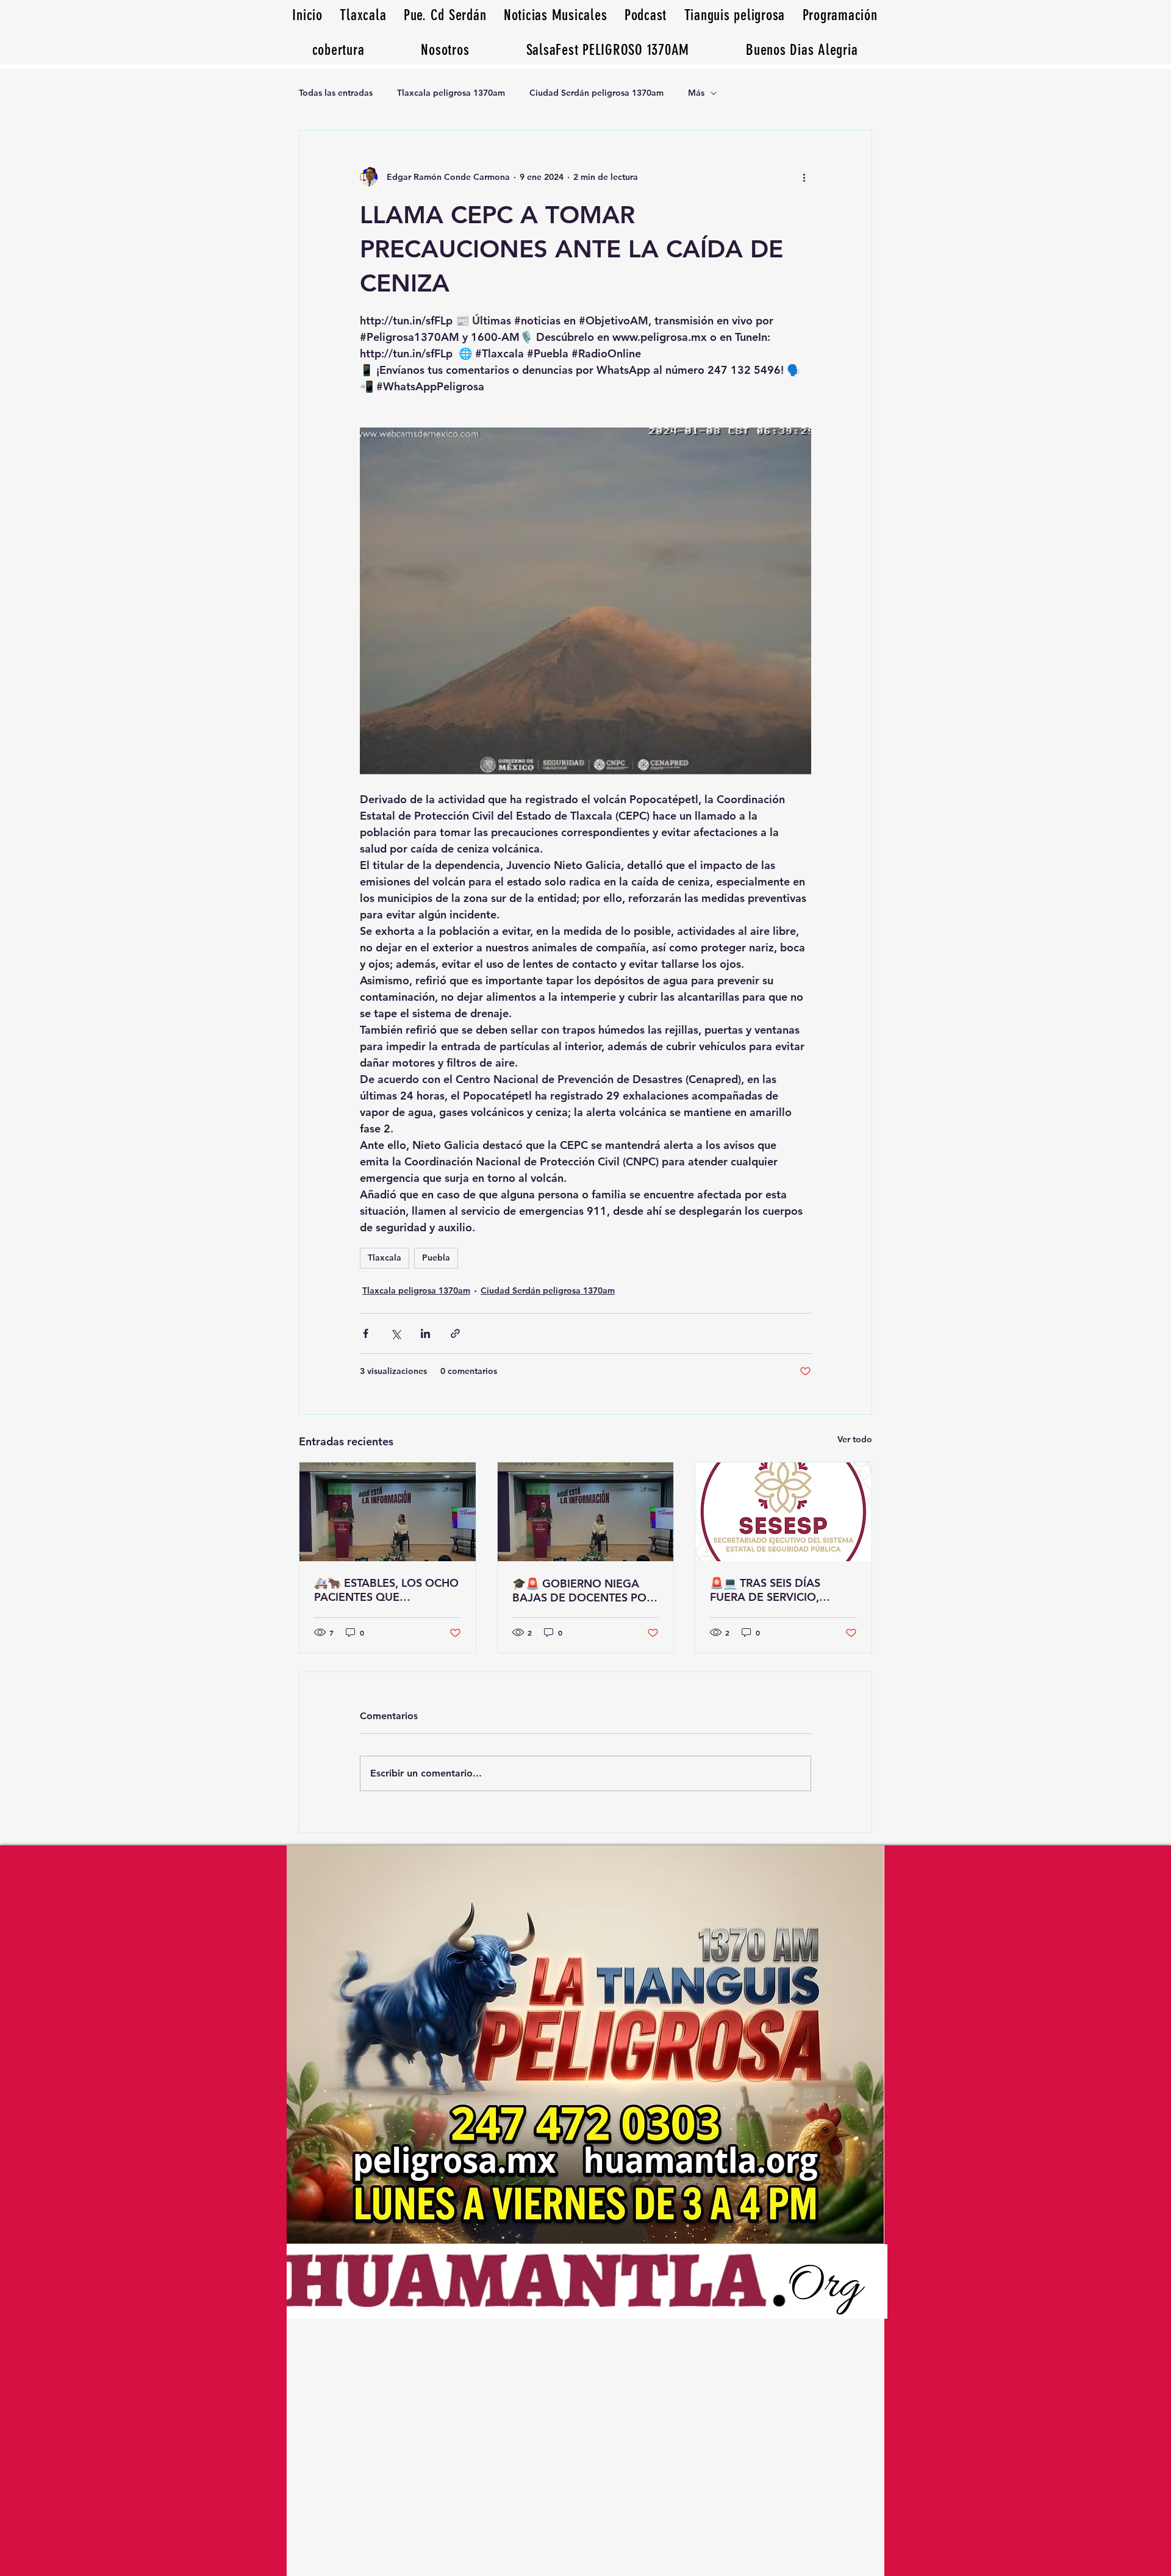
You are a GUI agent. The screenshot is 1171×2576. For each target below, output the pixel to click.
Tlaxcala (385, 1258)
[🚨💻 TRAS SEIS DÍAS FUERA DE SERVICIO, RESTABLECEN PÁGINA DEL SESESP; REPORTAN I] (783, 1512)
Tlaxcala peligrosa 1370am (451, 93)
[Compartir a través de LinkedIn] (425, 1333)
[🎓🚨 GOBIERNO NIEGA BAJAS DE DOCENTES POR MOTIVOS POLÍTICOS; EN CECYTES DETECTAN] (586, 1512)
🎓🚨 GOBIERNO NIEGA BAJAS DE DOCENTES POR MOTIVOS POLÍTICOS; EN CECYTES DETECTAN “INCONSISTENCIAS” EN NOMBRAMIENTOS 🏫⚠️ (583, 1590)
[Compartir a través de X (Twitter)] (396, 1333)
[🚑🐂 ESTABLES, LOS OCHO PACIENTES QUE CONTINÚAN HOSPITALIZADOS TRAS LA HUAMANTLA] (388, 1512)
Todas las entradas (336, 93)
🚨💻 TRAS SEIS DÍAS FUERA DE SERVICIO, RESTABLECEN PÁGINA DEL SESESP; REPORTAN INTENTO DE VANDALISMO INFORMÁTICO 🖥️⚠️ (782, 1590)
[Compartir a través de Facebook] (366, 1333)
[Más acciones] (804, 177)
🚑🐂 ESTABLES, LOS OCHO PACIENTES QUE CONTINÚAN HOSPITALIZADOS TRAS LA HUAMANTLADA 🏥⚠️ (386, 1590)
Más (696, 93)
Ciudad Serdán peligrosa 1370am (596, 93)
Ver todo (855, 1439)
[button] (802, 50)
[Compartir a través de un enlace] (455, 1333)
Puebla (436, 1258)
